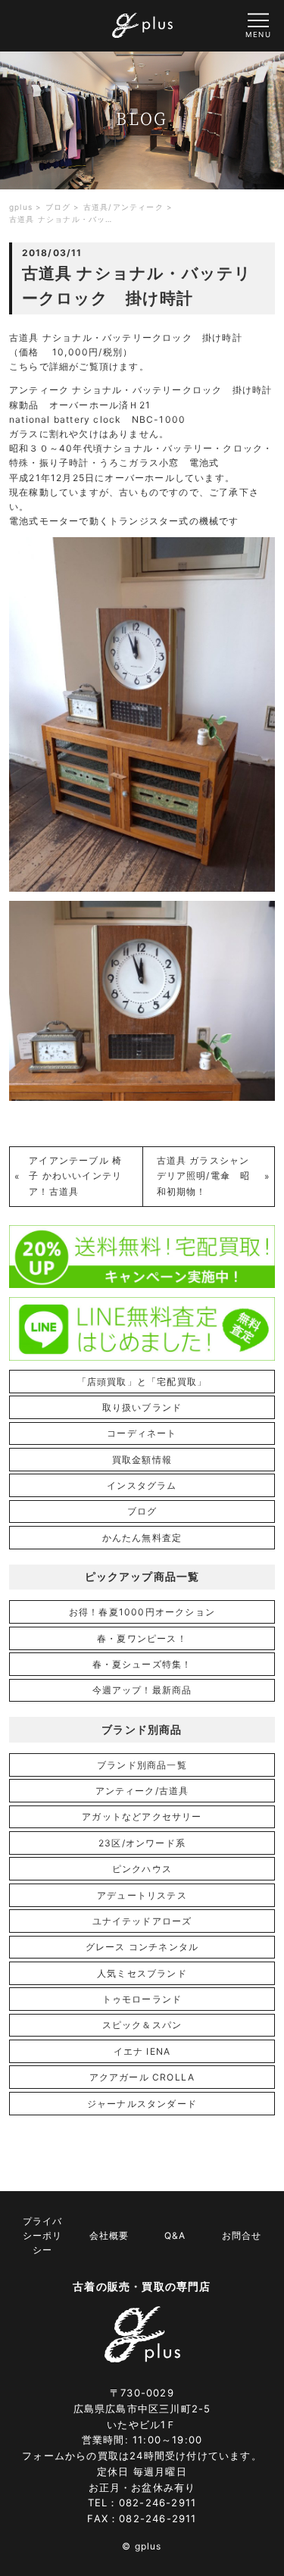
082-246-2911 (158, 2503)
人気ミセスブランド (142, 1973)
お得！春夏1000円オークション (142, 1612)
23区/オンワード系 (142, 1843)
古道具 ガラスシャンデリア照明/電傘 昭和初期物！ (204, 1176)
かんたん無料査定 (142, 1538)
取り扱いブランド (142, 1407)
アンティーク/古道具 (142, 1791)
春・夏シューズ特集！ (142, 1664)
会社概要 (109, 2235)
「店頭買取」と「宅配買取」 (142, 1382)
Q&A (175, 2235)
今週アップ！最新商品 (142, 1690)
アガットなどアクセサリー (142, 1816)
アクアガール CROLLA (142, 2077)
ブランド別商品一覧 (142, 1765)
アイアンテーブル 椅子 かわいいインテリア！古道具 (75, 1176)
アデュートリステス (142, 1895)
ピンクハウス (142, 1869)
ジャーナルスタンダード (142, 2104)
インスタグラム (142, 1485)
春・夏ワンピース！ (142, 1638)
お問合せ (242, 2235)
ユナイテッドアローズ (142, 1921)
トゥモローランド (142, 1999)
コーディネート (142, 1433)
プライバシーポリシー (42, 2235)
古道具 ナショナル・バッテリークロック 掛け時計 (126, 338)
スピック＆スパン (142, 2025)
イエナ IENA (142, 2051)
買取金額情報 (142, 1460)
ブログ (142, 1511)
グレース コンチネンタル (142, 1947)
